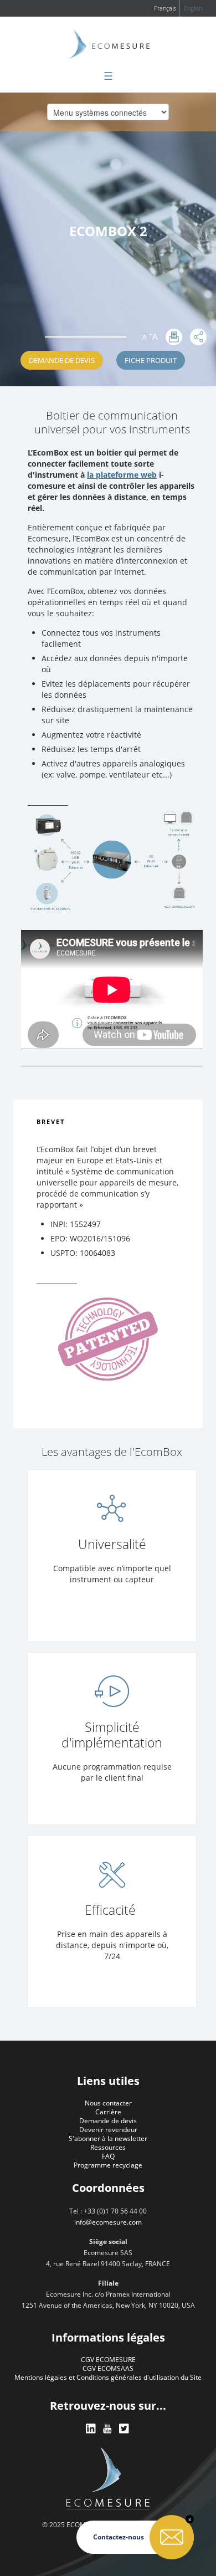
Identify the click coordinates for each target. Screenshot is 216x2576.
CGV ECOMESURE (108, 2360)
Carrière (108, 2112)
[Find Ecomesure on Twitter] (125, 2429)
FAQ (108, 2156)
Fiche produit (151, 360)
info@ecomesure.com (108, 2222)
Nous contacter (108, 2103)
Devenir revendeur (108, 2130)
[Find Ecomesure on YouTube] (108, 2429)
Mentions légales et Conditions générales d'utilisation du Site (108, 2377)
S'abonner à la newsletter (108, 2138)
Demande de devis (62, 360)
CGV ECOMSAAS (108, 2368)
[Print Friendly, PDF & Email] (174, 337)
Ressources (108, 2147)
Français (165, 8)
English (193, 8)
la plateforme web (122, 475)
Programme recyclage (108, 2165)
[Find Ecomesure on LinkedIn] (91, 2429)
